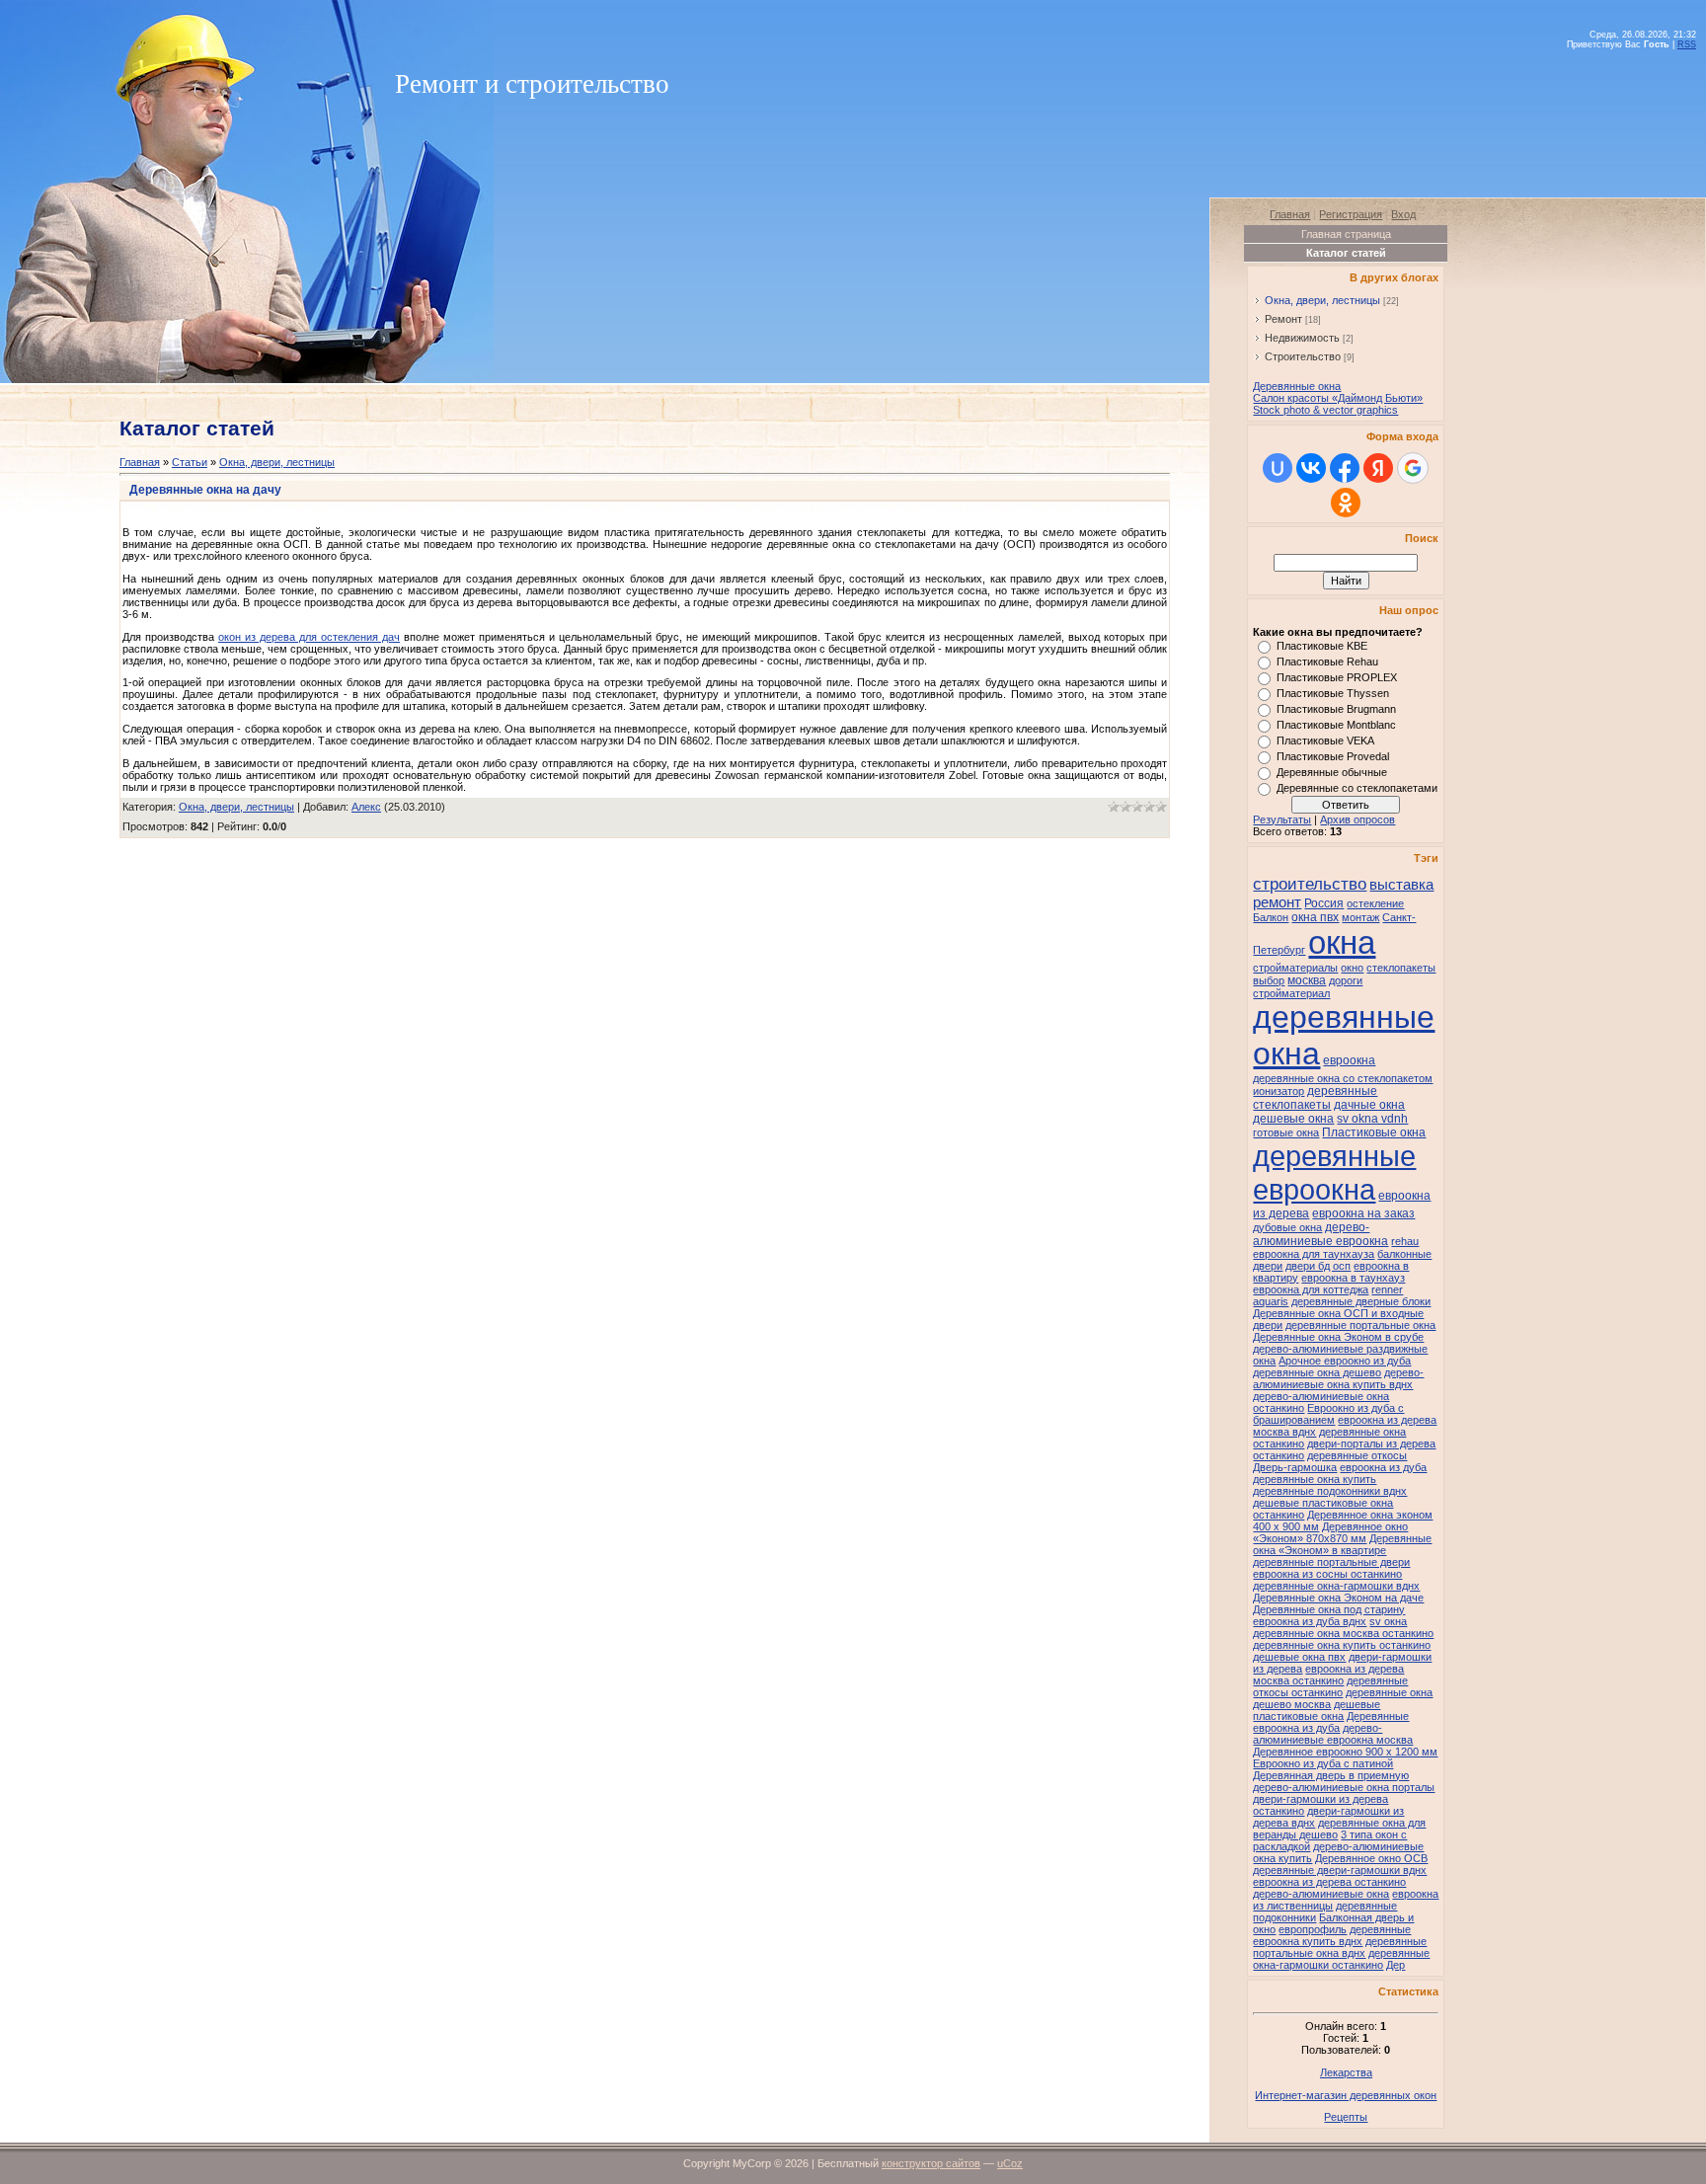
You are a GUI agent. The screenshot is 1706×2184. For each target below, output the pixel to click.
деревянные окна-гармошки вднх (1336, 1586)
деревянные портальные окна (1360, 1325)
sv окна (1388, 1621)
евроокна (1349, 1060)
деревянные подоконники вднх (1330, 1491)
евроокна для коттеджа (1311, 1289)
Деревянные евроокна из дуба (1331, 1722)
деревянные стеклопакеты (1315, 1098)
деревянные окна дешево (1317, 1372)
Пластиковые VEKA (1325, 741)
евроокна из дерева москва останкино (1328, 1675)
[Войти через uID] (1278, 468)
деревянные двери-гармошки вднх (1340, 1870)
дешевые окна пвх (1299, 1657)
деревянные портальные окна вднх (1340, 1947)
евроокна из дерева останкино (1329, 1882)
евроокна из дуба (1383, 1467)
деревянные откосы (1357, 1455)
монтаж (1360, 917)
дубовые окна (1287, 1227)
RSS (1687, 44)
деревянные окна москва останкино (1343, 1633)
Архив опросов (1357, 819)
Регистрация (1351, 214)
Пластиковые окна (1374, 1132)
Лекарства (1346, 2072)
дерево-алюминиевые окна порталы (1344, 1787)
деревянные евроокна (1334, 1172)
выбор (1269, 980)
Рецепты (1346, 2117)
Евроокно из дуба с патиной (1323, 1763)
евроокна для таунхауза (1314, 1254)
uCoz (1010, 2163)
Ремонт (1283, 319)
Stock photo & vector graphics (1325, 410)
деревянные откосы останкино (1330, 1686)
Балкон (1271, 917)
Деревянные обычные (1332, 772)
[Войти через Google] (1413, 468)
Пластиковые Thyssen (1333, 693)
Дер (1396, 1965)
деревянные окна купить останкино (1342, 1645)
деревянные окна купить (1315, 1479)
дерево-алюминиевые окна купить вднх (1338, 1378)
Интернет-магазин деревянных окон (1346, 2095)
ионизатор (1279, 1091)
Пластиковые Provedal (1333, 756)
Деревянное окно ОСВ (1371, 1858)
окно (1352, 968)
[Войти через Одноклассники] (1346, 503)
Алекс (366, 807)
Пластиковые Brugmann (1336, 709)
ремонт (1277, 902)
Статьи (190, 462)
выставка (1401, 885)
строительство (1310, 884)
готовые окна (1286, 1132)
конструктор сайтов (931, 2163)
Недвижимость (1302, 338)
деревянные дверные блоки (1361, 1301)
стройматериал (1291, 993)
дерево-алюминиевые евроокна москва (1333, 1734)
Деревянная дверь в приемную (1331, 1775)
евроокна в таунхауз (1353, 1278)
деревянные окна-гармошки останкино (1341, 1959)
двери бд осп (1318, 1266)
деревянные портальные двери (1331, 1562)
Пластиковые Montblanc (1336, 725)
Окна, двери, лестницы (277, 462)
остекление (1375, 903)
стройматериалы (1295, 968)
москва (1307, 980)
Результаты (1282, 819)
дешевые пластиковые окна (1317, 1710)
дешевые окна (1293, 1119)
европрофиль (1313, 1929)
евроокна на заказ (1363, 1213)
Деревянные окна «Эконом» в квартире (1342, 1544)
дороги (1346, 980)
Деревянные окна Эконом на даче (1338, 1598)
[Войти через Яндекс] (1378, 468)
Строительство (1303, 356)
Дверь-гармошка (1295, 1467)
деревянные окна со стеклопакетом (1343, 1078)
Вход (1403, 214)
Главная (140, 462)
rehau (1405, 1241)
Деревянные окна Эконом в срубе (1338, 1337)
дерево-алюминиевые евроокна (1320, 1234)
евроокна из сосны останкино (1327, 1574)
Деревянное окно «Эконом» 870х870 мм (1330, 1532)
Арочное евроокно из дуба (1345, 1361)
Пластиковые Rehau (1327, 662)
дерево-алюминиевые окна (1321, 1894)
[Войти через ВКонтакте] (1311, 468)
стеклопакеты (1401, 968)
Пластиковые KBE (1322, 646)
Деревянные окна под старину (1329, 1609)
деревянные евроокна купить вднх (1332, 1935)
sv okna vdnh (1372, 1119)
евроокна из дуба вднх (1310, 1621)
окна (1342, 942)
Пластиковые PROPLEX (1337, 677)
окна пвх (1315, 917)
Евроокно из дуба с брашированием (1328, 1414)
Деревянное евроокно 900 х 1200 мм (1345, 1752)
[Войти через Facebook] (1345, 468)
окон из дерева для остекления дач (309, 637)
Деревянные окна (1297, 386)
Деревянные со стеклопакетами (1357, 788)
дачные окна (1369, 1105)
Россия (1324, 903)
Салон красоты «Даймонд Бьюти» (1338, 398)
